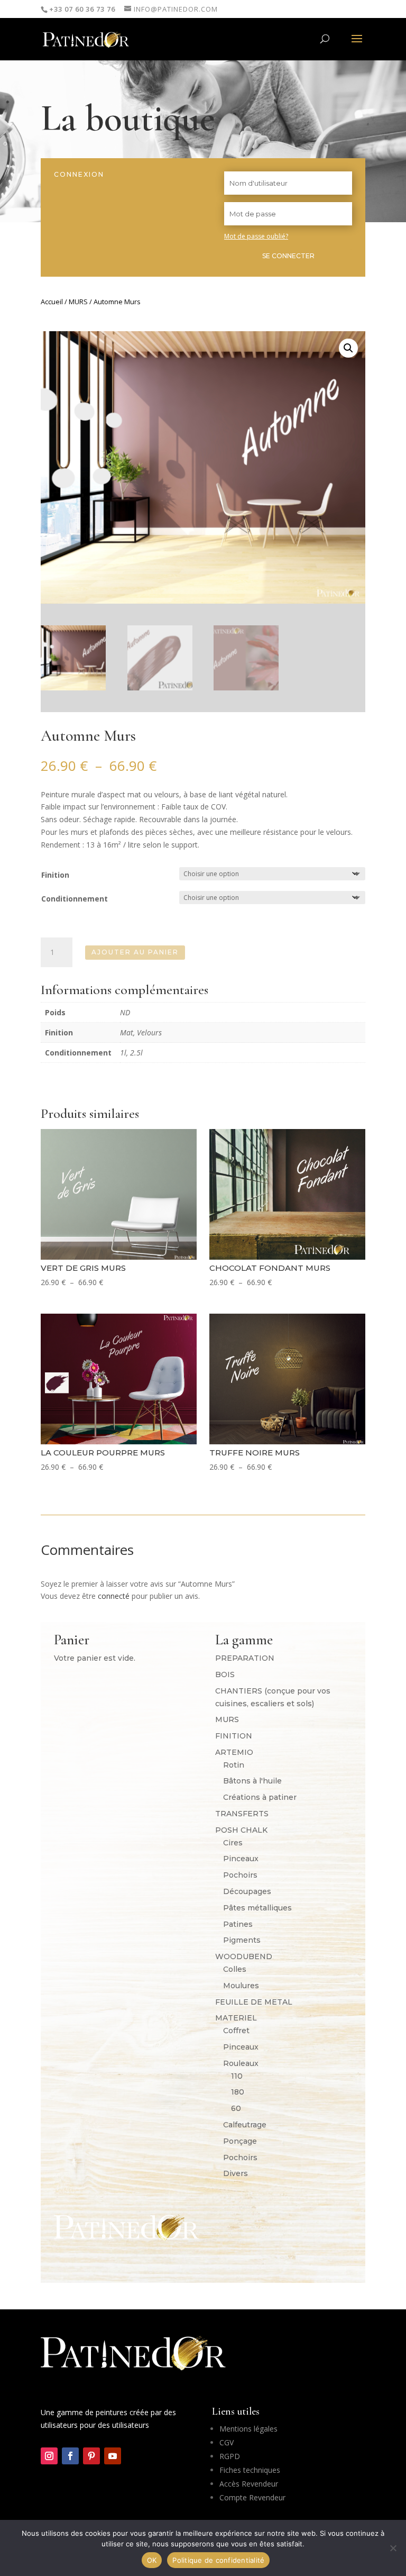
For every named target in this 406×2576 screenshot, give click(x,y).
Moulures (241, 1986)
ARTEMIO (234, 1752)
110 (237, 2076)
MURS (78, 302)
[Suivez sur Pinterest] (91, 2456)
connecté (114, 1596)
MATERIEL (236, 2018)
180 (238, 2092)
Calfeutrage (245, 2125)
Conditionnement (75, 899)
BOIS (225, 1674)
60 (236, 2108)
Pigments (242, 1940)
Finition (55, 875)
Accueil (52, 302)
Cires (233, 1843)
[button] (348, 348)
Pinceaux (241, 1859)
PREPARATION (245, 1658)
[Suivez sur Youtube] (113, 2456)
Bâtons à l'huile (252, 1781)
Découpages (247, 1891)
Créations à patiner (260, 1797)
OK (152, 2560)
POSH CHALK (241, 1830)
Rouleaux (241, 2063)
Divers (236, 2173)
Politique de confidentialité (218, 2560)
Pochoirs (240, 1875)
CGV (227, 2442)
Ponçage (240, 2141)
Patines (238, 1924)
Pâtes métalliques (257, 1908)
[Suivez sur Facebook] (70, 2456)
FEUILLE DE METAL (254, 2002)
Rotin (234, 1765)
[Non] (393, 2548)
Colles (235, 1969)
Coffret (236, 2031)
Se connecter (288, 256)
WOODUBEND (244, 1956)
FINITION (234, 1736)
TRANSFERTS (242, 1814)
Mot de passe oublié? (256, 236)
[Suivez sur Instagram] (49, 2456)
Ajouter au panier (135, 952)
